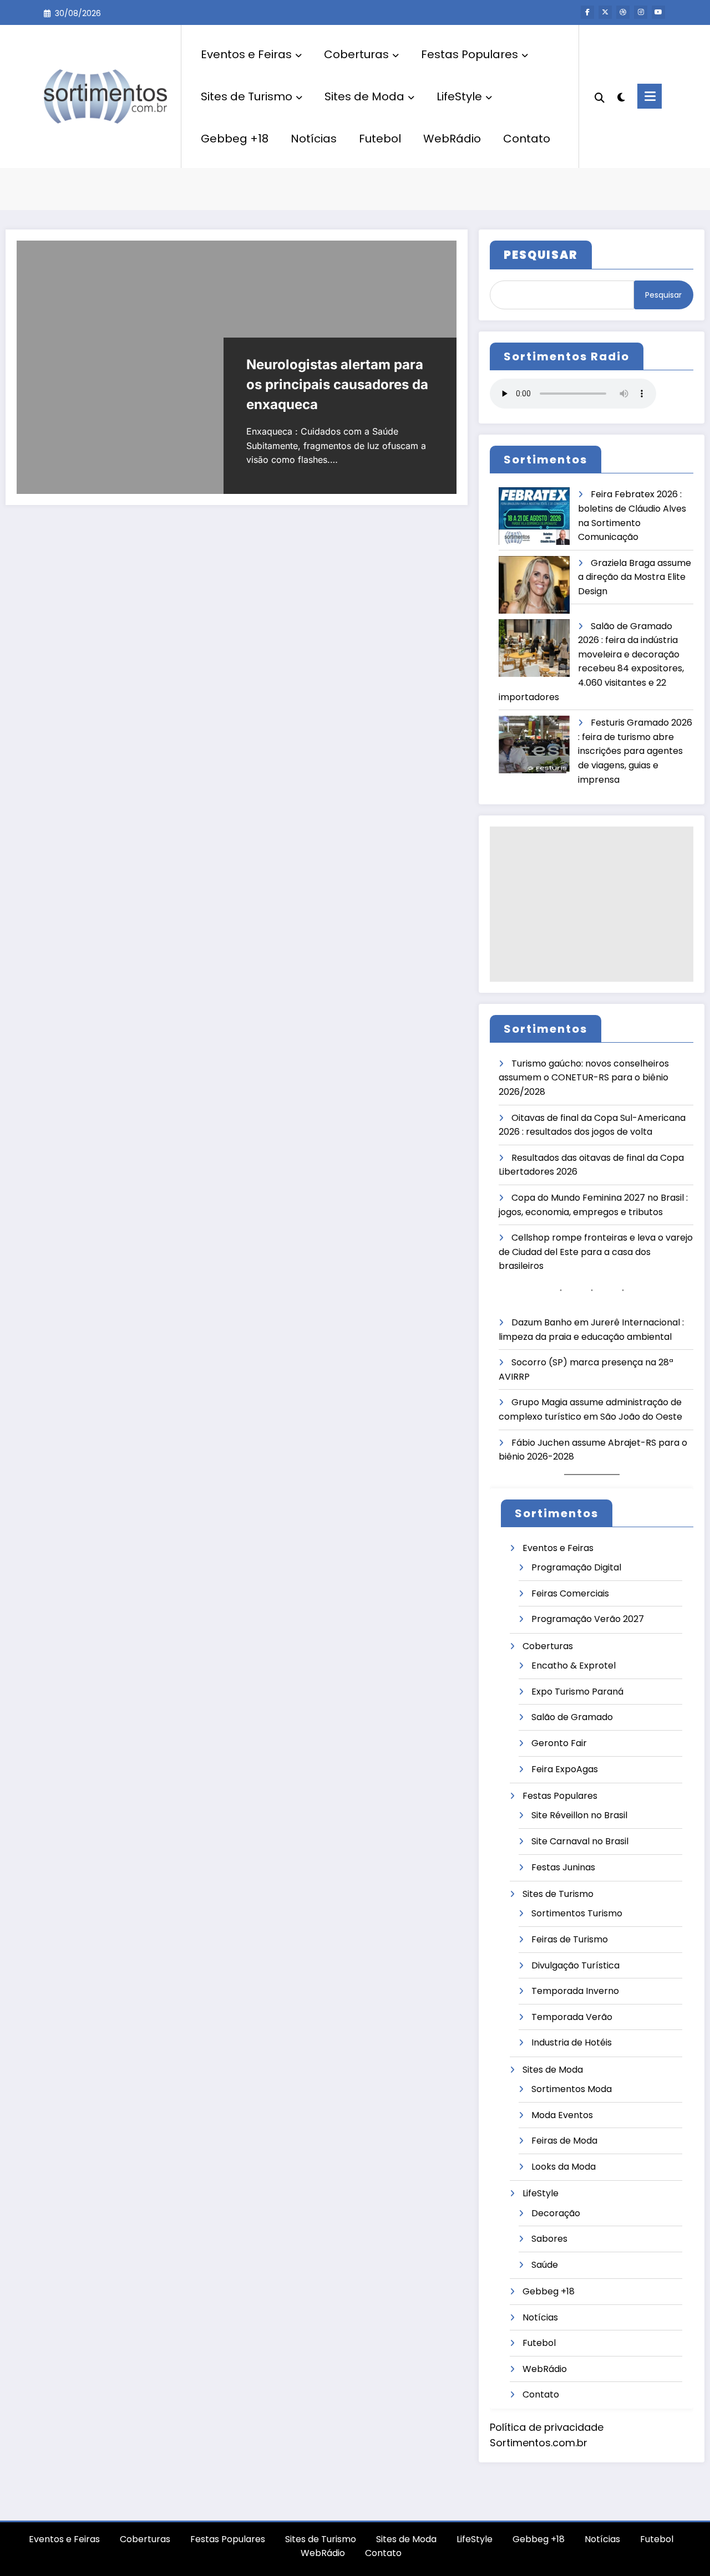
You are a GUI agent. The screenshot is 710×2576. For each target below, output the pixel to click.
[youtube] (658, 12)
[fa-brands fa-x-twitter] (605, 12)
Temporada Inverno (575, 1991)
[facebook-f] (587, 12)
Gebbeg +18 (235, 139)
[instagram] (641, 12)
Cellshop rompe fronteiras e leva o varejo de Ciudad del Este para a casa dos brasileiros (596, 1252)
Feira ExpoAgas (565, 1769)
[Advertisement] (592, 904)
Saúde (545, 2265)
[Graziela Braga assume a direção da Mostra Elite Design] (534, 585)
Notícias (314, 139)
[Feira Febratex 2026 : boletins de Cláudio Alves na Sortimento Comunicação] (534, 516)
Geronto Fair (559, 1743)
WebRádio (452, 139)
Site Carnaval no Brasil (580, 1841)
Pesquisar (663, 295)
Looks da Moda (564, 2167)
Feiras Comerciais (570, 1593)
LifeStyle (459, 96)
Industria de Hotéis (572, 2042)
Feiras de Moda (564, 2141)
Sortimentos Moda (572, 2089)
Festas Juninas (563, 1867)
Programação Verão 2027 (588, 1619)
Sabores (549, 2239)
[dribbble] (623, 12)
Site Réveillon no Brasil (579, 1815)
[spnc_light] (621, 96)
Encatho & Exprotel (574, 1666)
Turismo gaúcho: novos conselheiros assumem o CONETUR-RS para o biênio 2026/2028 (584, 1078)
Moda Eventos (562, 2115)
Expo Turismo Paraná (577, 1692)
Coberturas (356, 54)
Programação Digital (576, 1567)
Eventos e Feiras (246, 54)
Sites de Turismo (247, 96)
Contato (527, 139)
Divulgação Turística (575, 1965)
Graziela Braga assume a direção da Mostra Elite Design (635, 577)
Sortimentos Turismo (577, 1913)
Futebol (380, 139)
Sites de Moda (364, 96)
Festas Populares (470, 54)
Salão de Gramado (572, 1717)
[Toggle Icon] (650, 96)
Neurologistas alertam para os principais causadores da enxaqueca (337, 384)
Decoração (556, 2213)
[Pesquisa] (600, 96)
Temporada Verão (572, 2017)
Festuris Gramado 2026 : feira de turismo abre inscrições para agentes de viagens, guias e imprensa (635, 751)
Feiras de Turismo (570, 1939)
